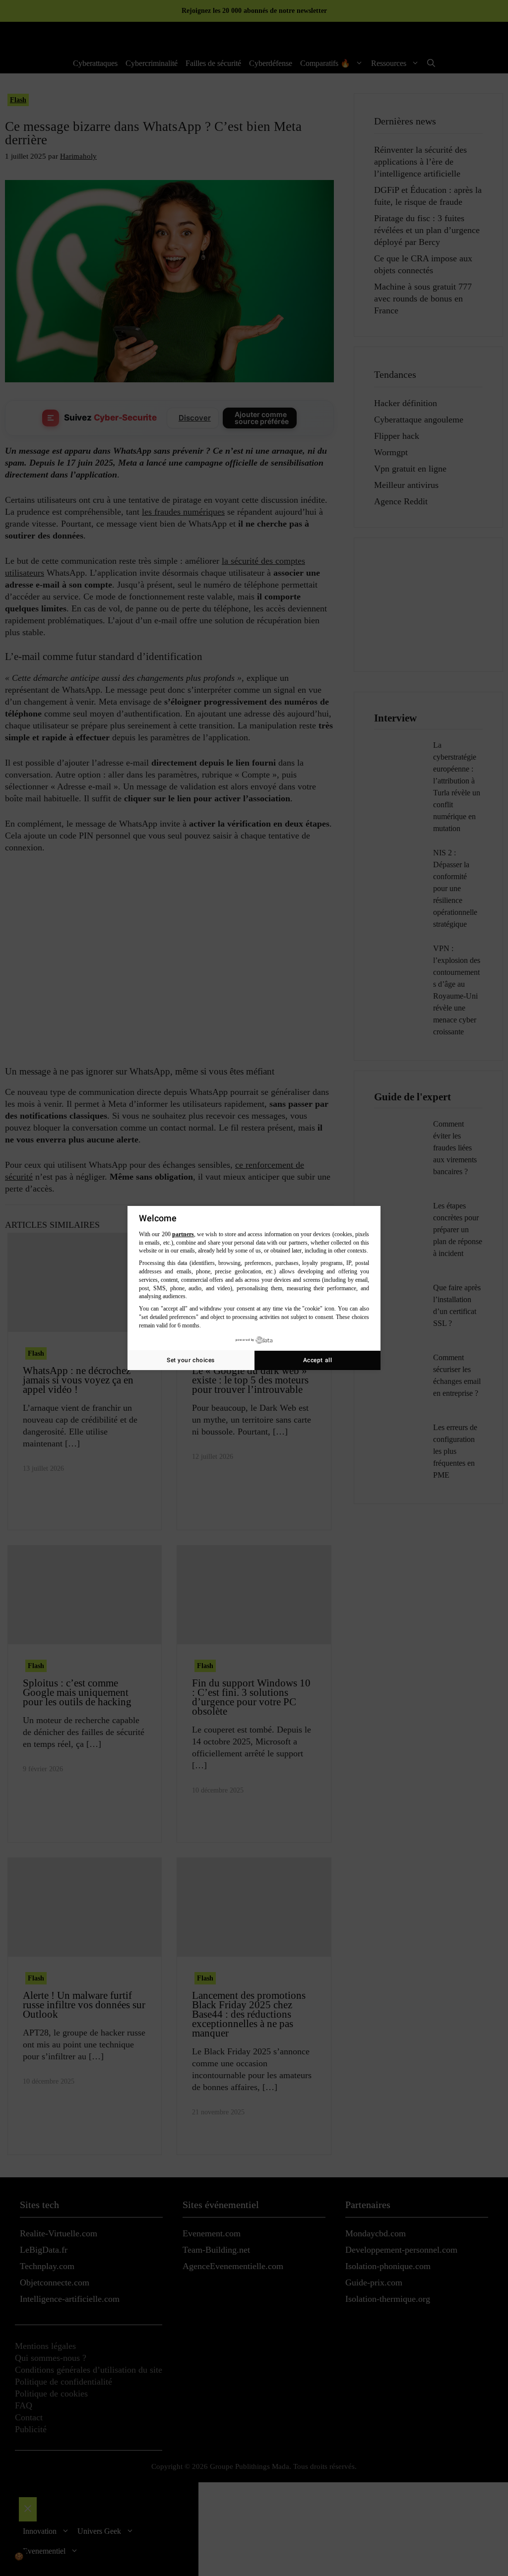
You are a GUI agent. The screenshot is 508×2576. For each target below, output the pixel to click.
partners (183, 1234)
